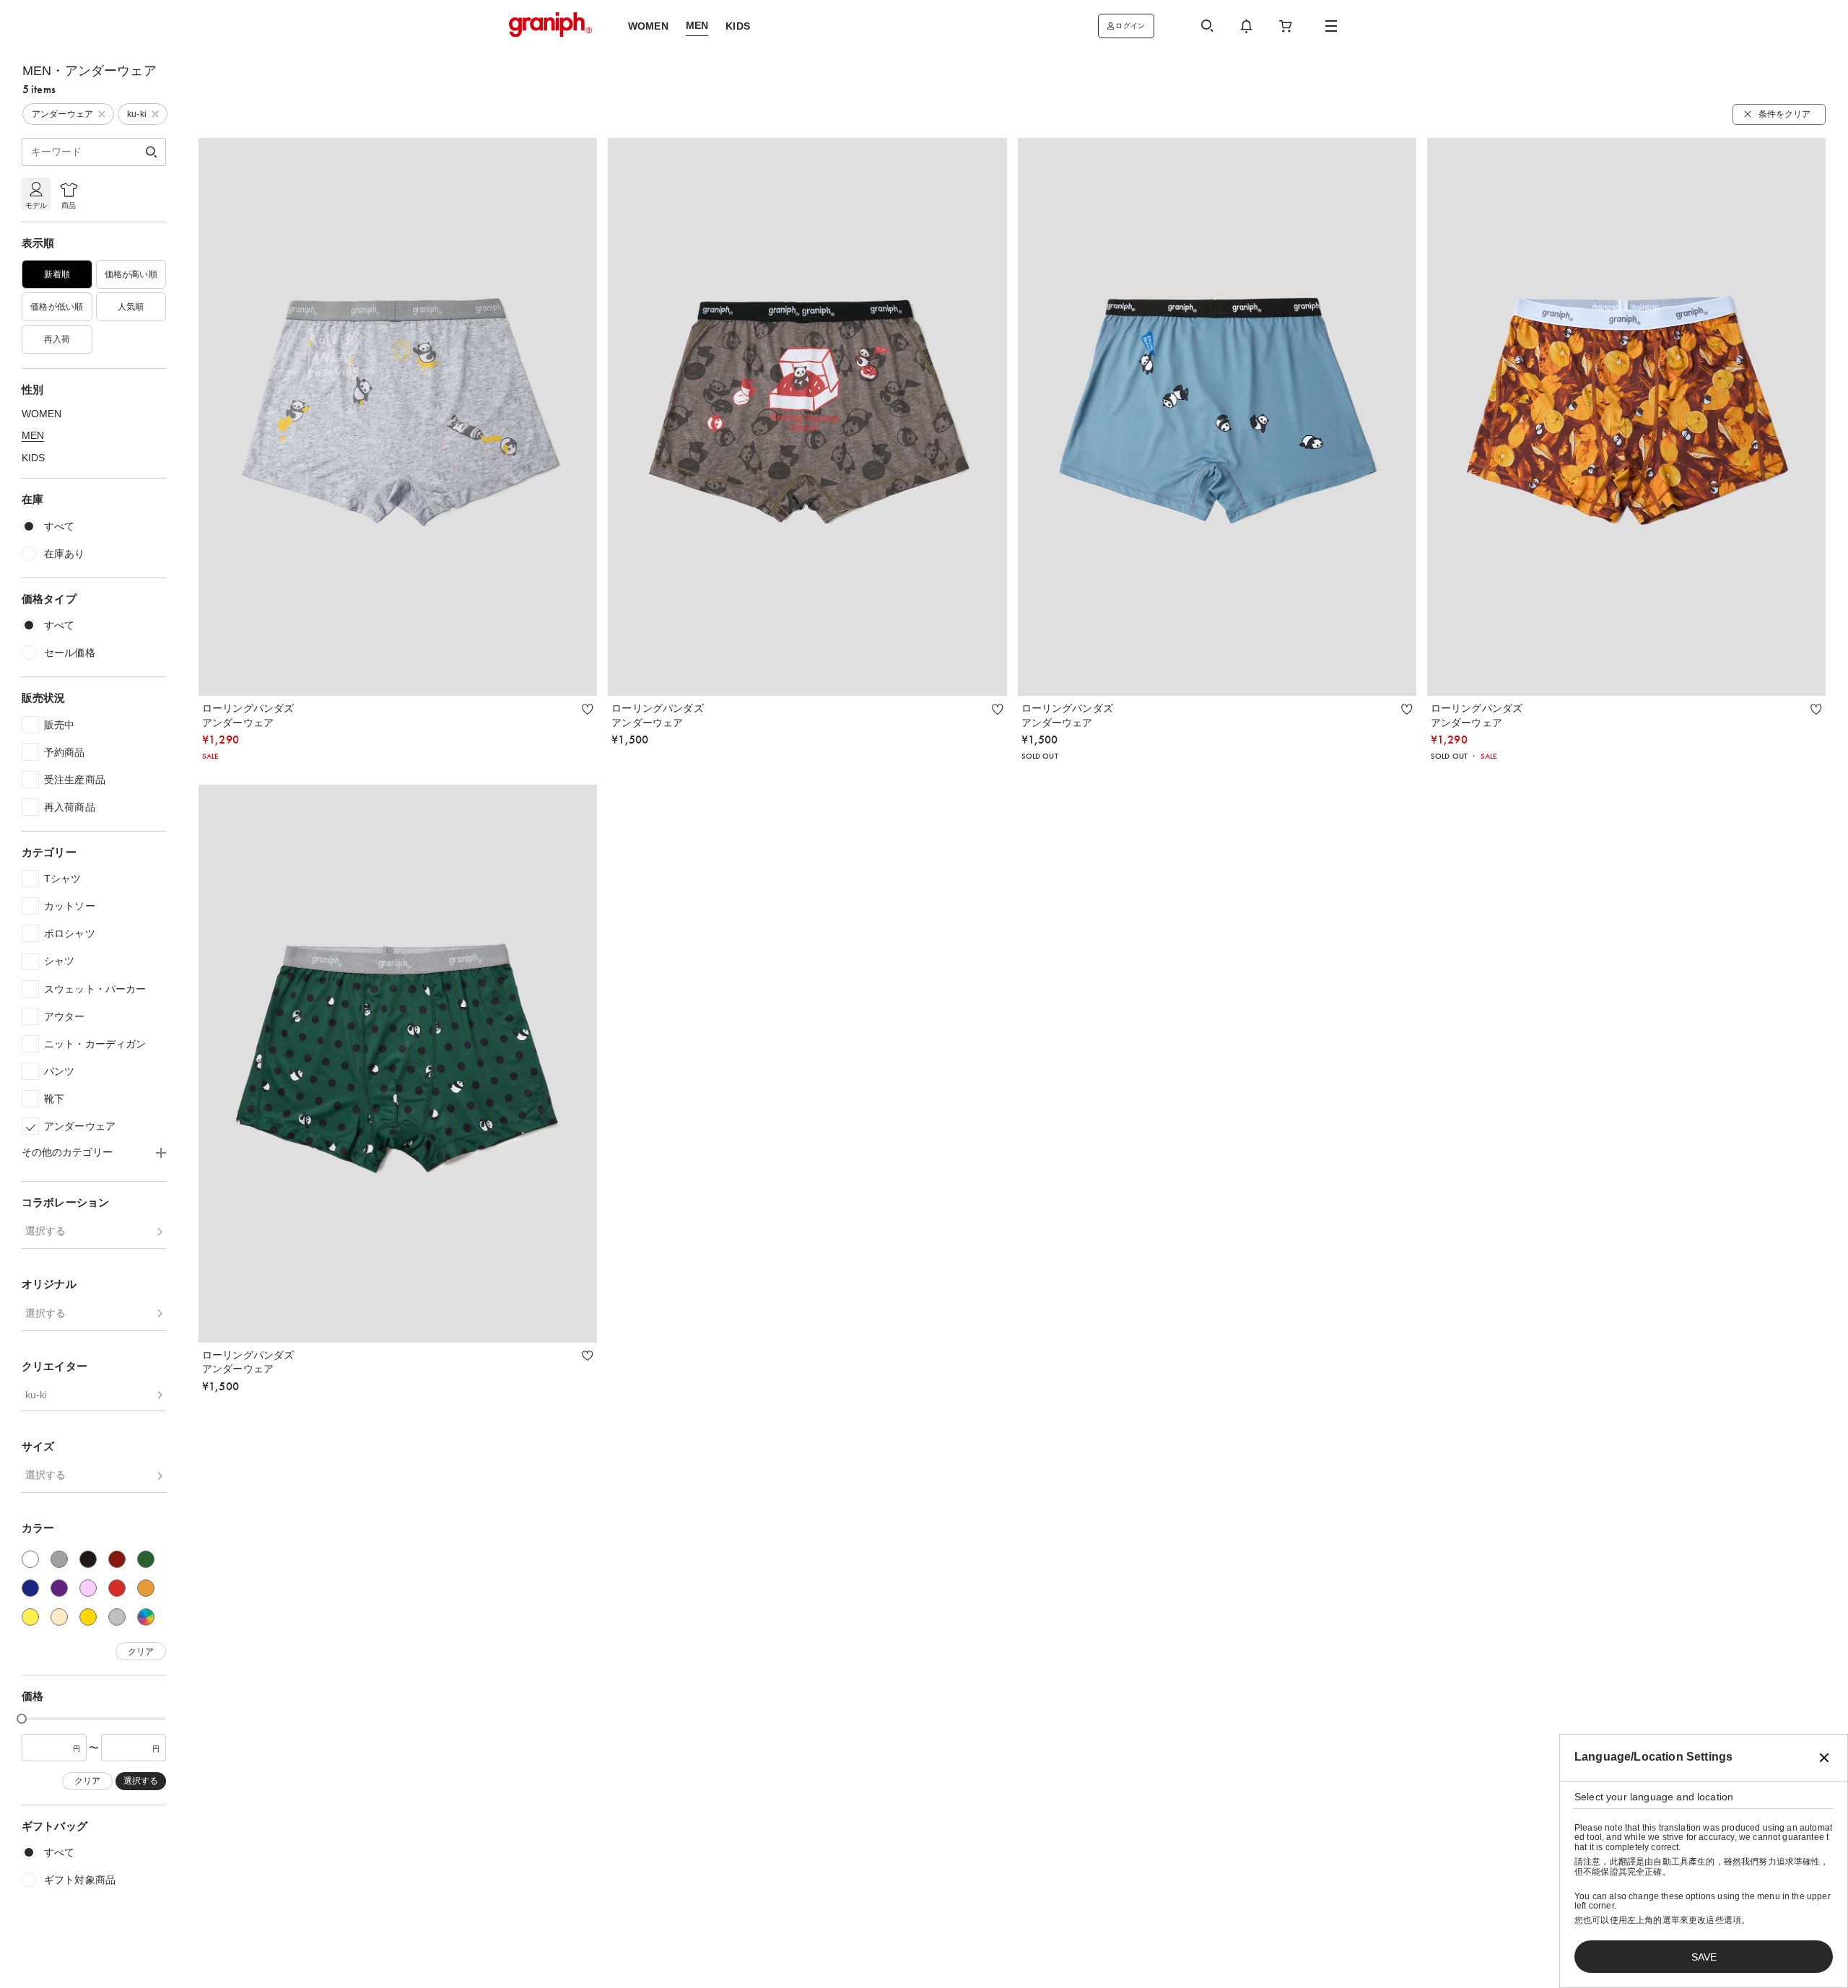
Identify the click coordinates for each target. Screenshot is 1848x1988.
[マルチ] (146, 1618)
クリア (141, 1652)
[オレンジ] (146, 1589)
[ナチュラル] (59, 1618)
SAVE (1704, 1957)
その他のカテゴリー (67, 1153)
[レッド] (117, 1589)
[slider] (22, 1719)
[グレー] (59, 1560)
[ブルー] (30, 1589)
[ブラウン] (117, 1560)
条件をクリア (1784, 114)
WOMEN (42, 414)
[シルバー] (117, 1618)
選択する (45, 1231)
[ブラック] (88, 1560)
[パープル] (59, 1589)
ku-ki (36, 1395)
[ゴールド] (88, 1618)
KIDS (33, 458)
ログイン (1130, 26)
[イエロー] (30, 1618)
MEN (33, 435)
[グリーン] (146, 1560)
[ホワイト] (30, 1560)
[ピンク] (88, 1589)
